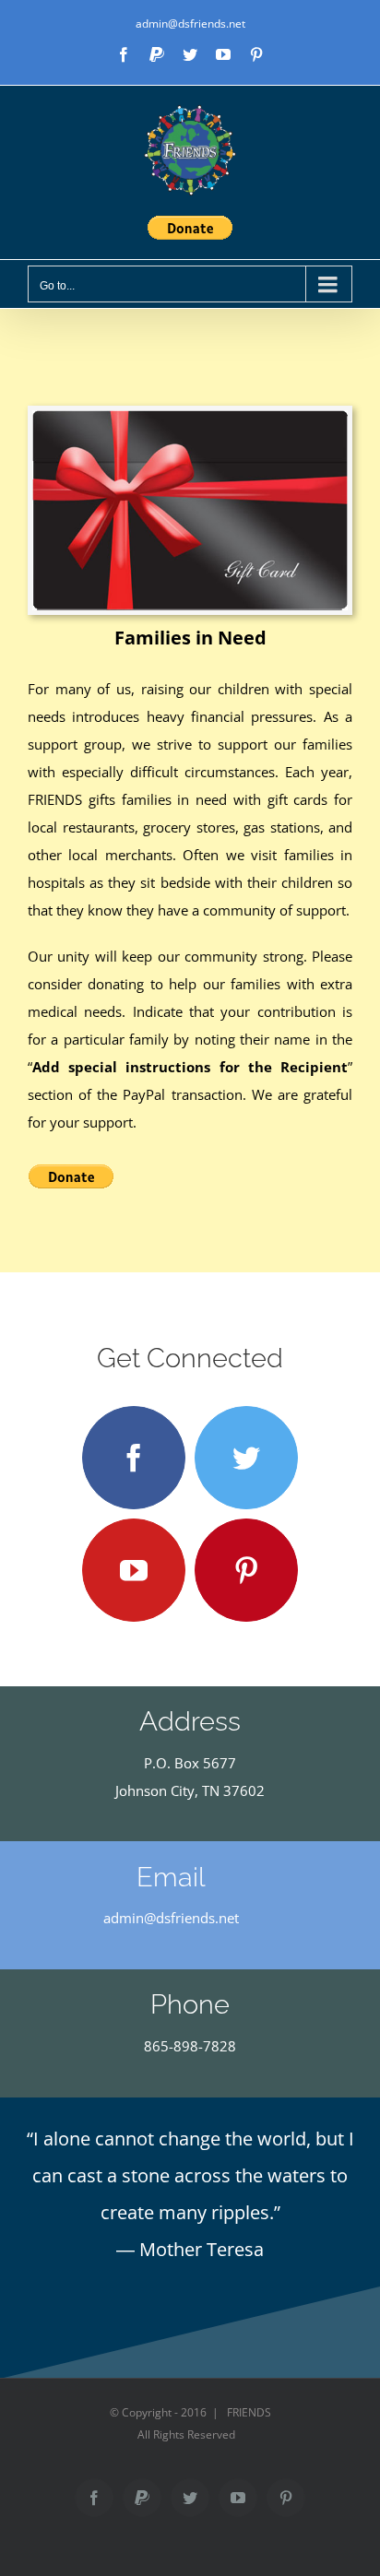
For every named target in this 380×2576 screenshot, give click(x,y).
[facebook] (134, 1458)
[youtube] (134, 1570)
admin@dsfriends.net (190, 24)
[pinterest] (246, 1570)
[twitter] (246, 1458)
